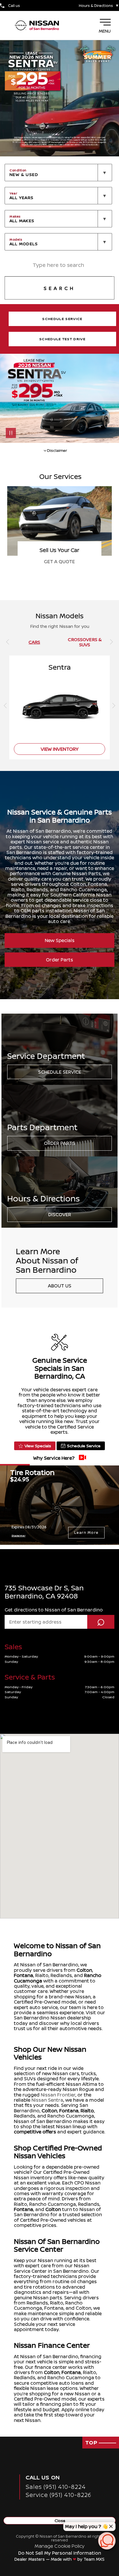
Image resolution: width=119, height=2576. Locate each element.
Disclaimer (18, 1535)
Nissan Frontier (58, 2095)
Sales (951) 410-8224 (56, 2487)
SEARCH (59, 288)
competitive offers (35, 2132)
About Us (60, 1286)
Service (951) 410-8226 (58, 2495)
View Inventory (60, 749)
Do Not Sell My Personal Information (60, 2553)
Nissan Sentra (47, 2100)
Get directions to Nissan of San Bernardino (54, 1610)
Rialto (87, 2111)
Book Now (59, 561)
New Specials (60, 940)
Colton (84, 1970)
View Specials (38, 1446)
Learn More (86, 1533)
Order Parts (59, 960)
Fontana (24, 1975)
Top (92, 2442)
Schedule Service (60, 1072)
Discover (60, 1214)
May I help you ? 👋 (87, 2526)
